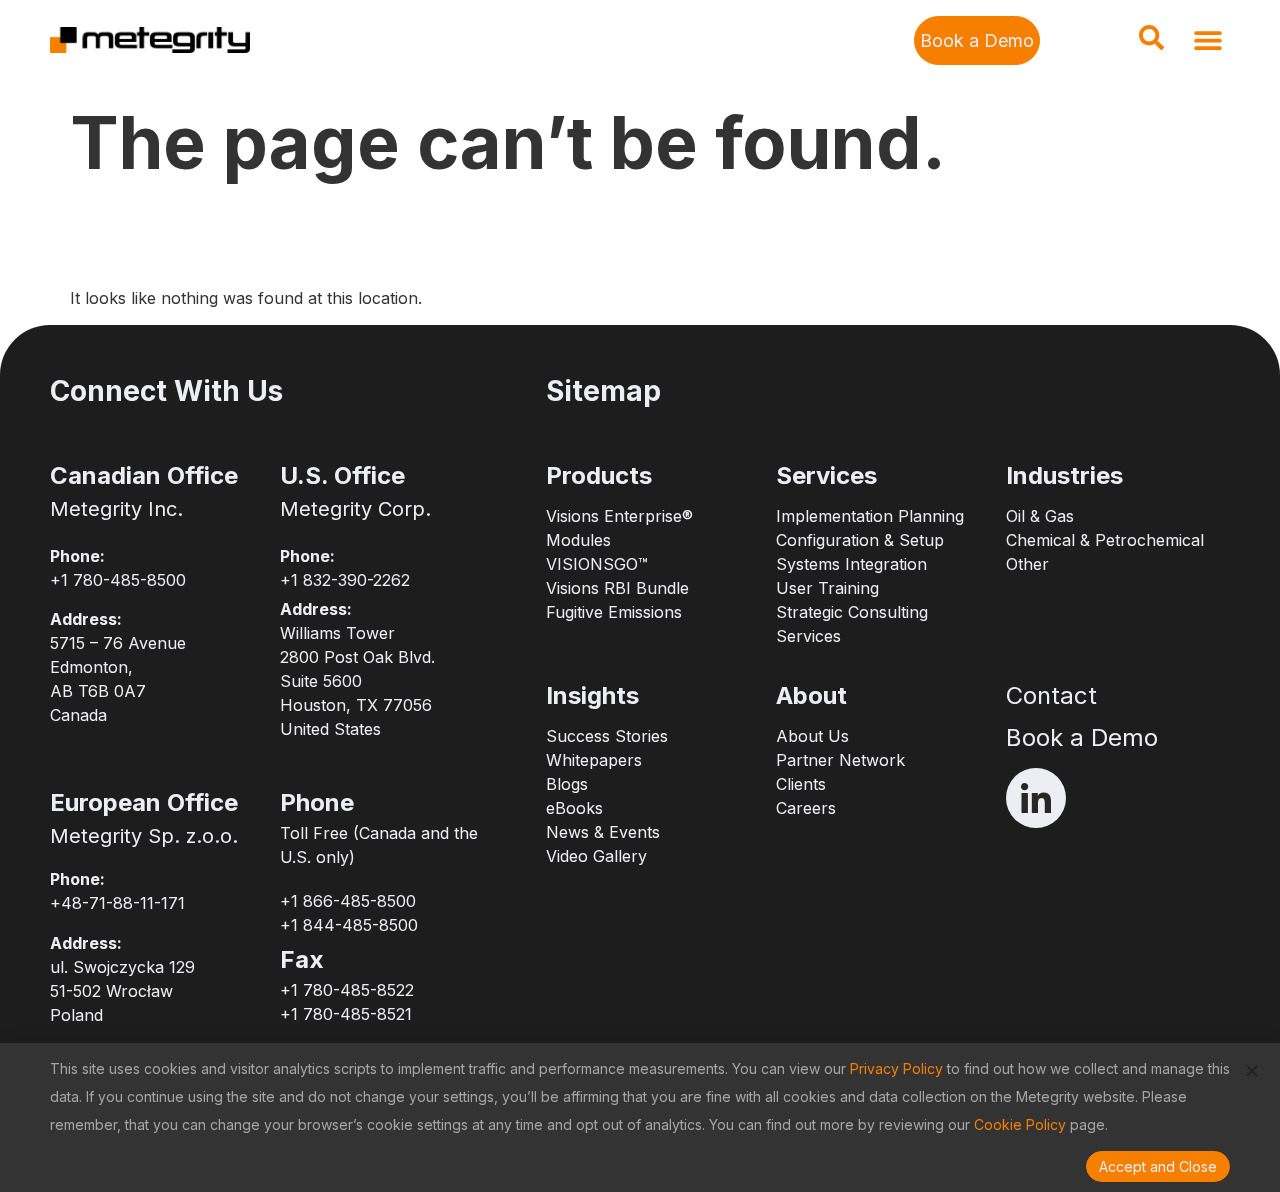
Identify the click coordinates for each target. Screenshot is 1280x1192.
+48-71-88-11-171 (117, 903)
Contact (1051, 695)
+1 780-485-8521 (346, 1014)
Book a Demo (1082, 737)
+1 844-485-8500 (349, 925)
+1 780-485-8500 (118, 580)
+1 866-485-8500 (348, 901)
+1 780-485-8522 (347, 990)
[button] (1151, 44)
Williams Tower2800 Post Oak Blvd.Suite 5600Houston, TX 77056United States (357, 681)
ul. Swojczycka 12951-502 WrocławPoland (122, 991)
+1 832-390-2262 (345, 580)
